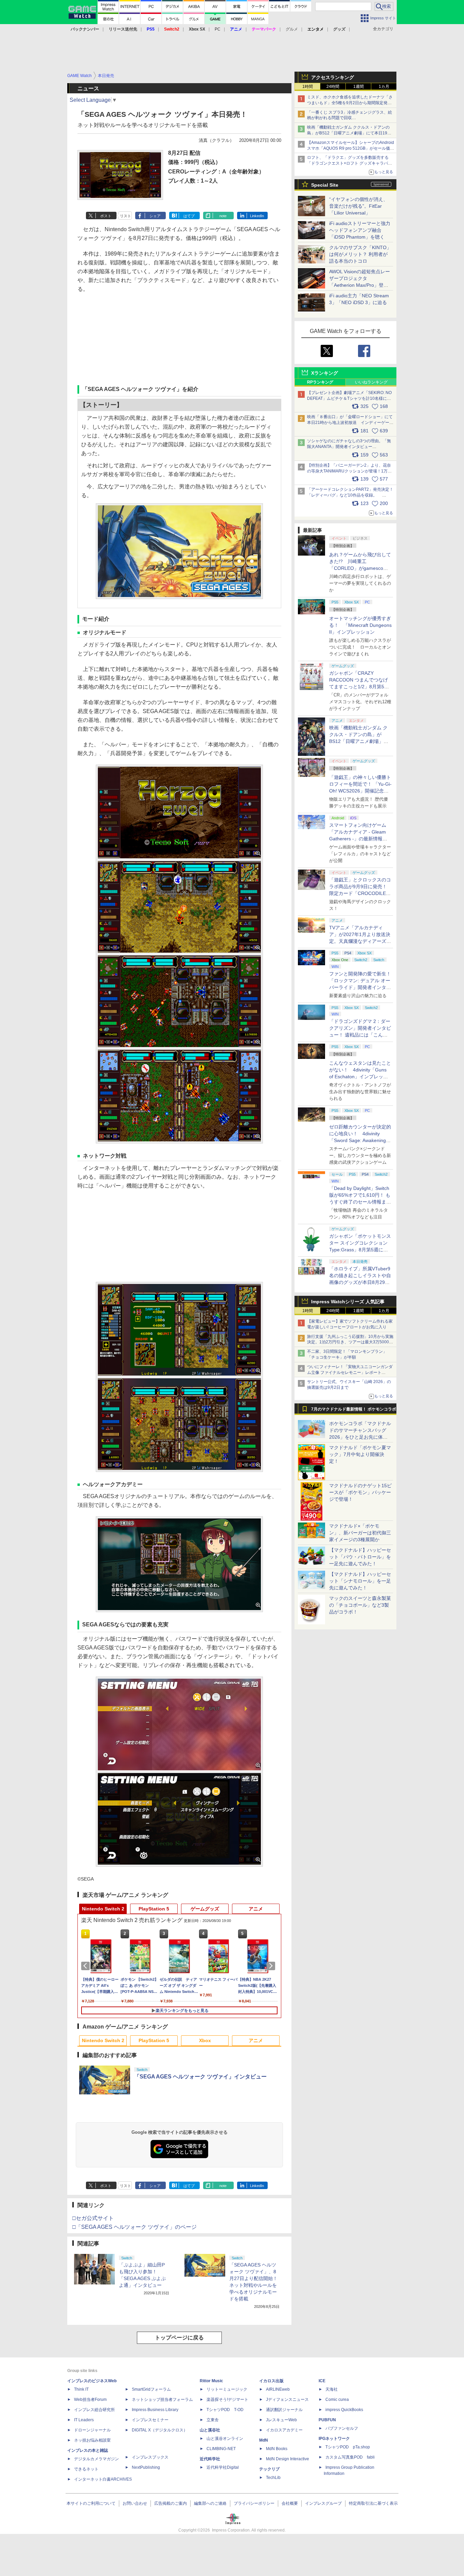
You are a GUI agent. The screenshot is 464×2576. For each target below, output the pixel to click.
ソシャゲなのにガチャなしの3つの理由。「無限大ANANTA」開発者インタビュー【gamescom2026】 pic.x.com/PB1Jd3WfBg (349, 447)
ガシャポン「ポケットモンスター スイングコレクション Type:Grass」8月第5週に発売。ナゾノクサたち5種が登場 (360, 1250)
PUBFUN (327, 2420)
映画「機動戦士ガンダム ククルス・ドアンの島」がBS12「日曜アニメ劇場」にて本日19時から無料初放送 (349, 133)
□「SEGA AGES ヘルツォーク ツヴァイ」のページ (135, 2227)
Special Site (325, 185)
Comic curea (337, 2400)
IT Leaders (84, 2420)
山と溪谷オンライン (225, 2439)
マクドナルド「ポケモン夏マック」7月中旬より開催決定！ (360, 1454)
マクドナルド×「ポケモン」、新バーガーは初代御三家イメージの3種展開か (360, 1533)
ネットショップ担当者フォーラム (162, 2400)
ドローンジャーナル (92, 2430)
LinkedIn (257, 216)
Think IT (81, 2389)
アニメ (256, 1909)
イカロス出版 (271, 2381)
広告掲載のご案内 (171, 2503)
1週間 (359, 87)
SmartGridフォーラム (151, 2389)
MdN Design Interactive (288, 2459)
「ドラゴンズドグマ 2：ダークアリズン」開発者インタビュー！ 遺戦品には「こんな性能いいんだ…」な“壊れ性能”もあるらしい (360, 1035)
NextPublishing (146, 2467)
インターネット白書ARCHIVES (103, 2479)
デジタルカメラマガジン (96, 2459)
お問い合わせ (135, 2503)
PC (218, 29)
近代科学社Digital (223, 2467)
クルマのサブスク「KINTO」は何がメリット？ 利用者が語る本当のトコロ (360, 254)
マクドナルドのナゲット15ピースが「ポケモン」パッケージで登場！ (360, 1492)
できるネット (86, 2469)
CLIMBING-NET (221, 2449)
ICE (322, 2381)
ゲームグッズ (205, 1909)
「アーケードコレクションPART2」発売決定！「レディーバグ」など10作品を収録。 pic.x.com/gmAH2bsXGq (350, 495)
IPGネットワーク (334, 2439)
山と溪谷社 (210, 2430)
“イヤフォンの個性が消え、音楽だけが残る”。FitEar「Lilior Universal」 (359, 206)
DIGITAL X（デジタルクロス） (160, 2430)
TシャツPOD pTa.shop (348, 2447)
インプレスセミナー (150, 2420)
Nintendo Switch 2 (103, 1909)
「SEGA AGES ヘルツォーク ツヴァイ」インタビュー (200, 2077)
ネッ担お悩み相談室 (92, 2440)
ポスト (106, 216)
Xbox (205, 2040)
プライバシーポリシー (254, 2503)
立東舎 (213, 2420)
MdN (264, 2440)
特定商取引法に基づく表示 (373, 2503)
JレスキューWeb (281, 2420)
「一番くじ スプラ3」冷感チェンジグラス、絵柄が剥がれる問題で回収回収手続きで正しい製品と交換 (350, 118)
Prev (87, 1966)
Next (272, 1966)
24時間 (333, 87)
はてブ (189, 216)
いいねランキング (371, 382)
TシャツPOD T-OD (225, 2410)
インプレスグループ (323, 2503)
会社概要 (290, 2503)
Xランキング (325, 373)
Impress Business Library (155, 2410)
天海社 (332, 2389)
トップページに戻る (179, 2338)
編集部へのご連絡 (210, 2503)
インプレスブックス (150, 2457)
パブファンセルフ (342, 2428)
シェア (155, 216)
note (223, 216)
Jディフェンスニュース (287, 2400)
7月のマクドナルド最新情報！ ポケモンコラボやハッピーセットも (354, 1411)
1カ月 (384, 87)
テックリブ (269, 2469)
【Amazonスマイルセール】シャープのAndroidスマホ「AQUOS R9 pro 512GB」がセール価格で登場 (351, 148)
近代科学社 (210, 2459)
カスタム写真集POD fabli (350, 2457)
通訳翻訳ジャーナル (284, 2410)
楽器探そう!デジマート (227, 2400)
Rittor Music (211, 2381)
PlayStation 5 (154, 1909)
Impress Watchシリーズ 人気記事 (348, 1302)
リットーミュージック (227, 2389)
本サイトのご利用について (91, 2503)
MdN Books (277, 2449)
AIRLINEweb (278, 2389)
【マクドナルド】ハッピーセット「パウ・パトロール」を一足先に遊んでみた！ (360, 1557)
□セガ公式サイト (93, 2218)
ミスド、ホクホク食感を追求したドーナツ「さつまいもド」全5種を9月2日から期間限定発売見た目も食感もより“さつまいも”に (350, 103)
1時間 (308, 87)
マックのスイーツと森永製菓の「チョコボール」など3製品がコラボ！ (360, 1605)
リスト (126, 216)
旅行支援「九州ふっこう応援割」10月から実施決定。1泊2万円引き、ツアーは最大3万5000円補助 (350, 1342)
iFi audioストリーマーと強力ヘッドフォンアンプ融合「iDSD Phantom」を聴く (360, 230)
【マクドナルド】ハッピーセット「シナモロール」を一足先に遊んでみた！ (360, 1581)
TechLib (273, 2478)
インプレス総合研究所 (94, 2410)
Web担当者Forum (90, 2400)
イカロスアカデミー (284, 2430)
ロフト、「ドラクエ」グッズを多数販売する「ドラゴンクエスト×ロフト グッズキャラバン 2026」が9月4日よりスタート (350, 163)
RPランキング (320, 382)
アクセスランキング (333, 77)
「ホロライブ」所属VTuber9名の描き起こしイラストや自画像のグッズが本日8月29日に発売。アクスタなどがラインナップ (360, 1282)
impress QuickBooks (344, 2410)
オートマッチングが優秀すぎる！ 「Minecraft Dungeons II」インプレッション (360, 625)
